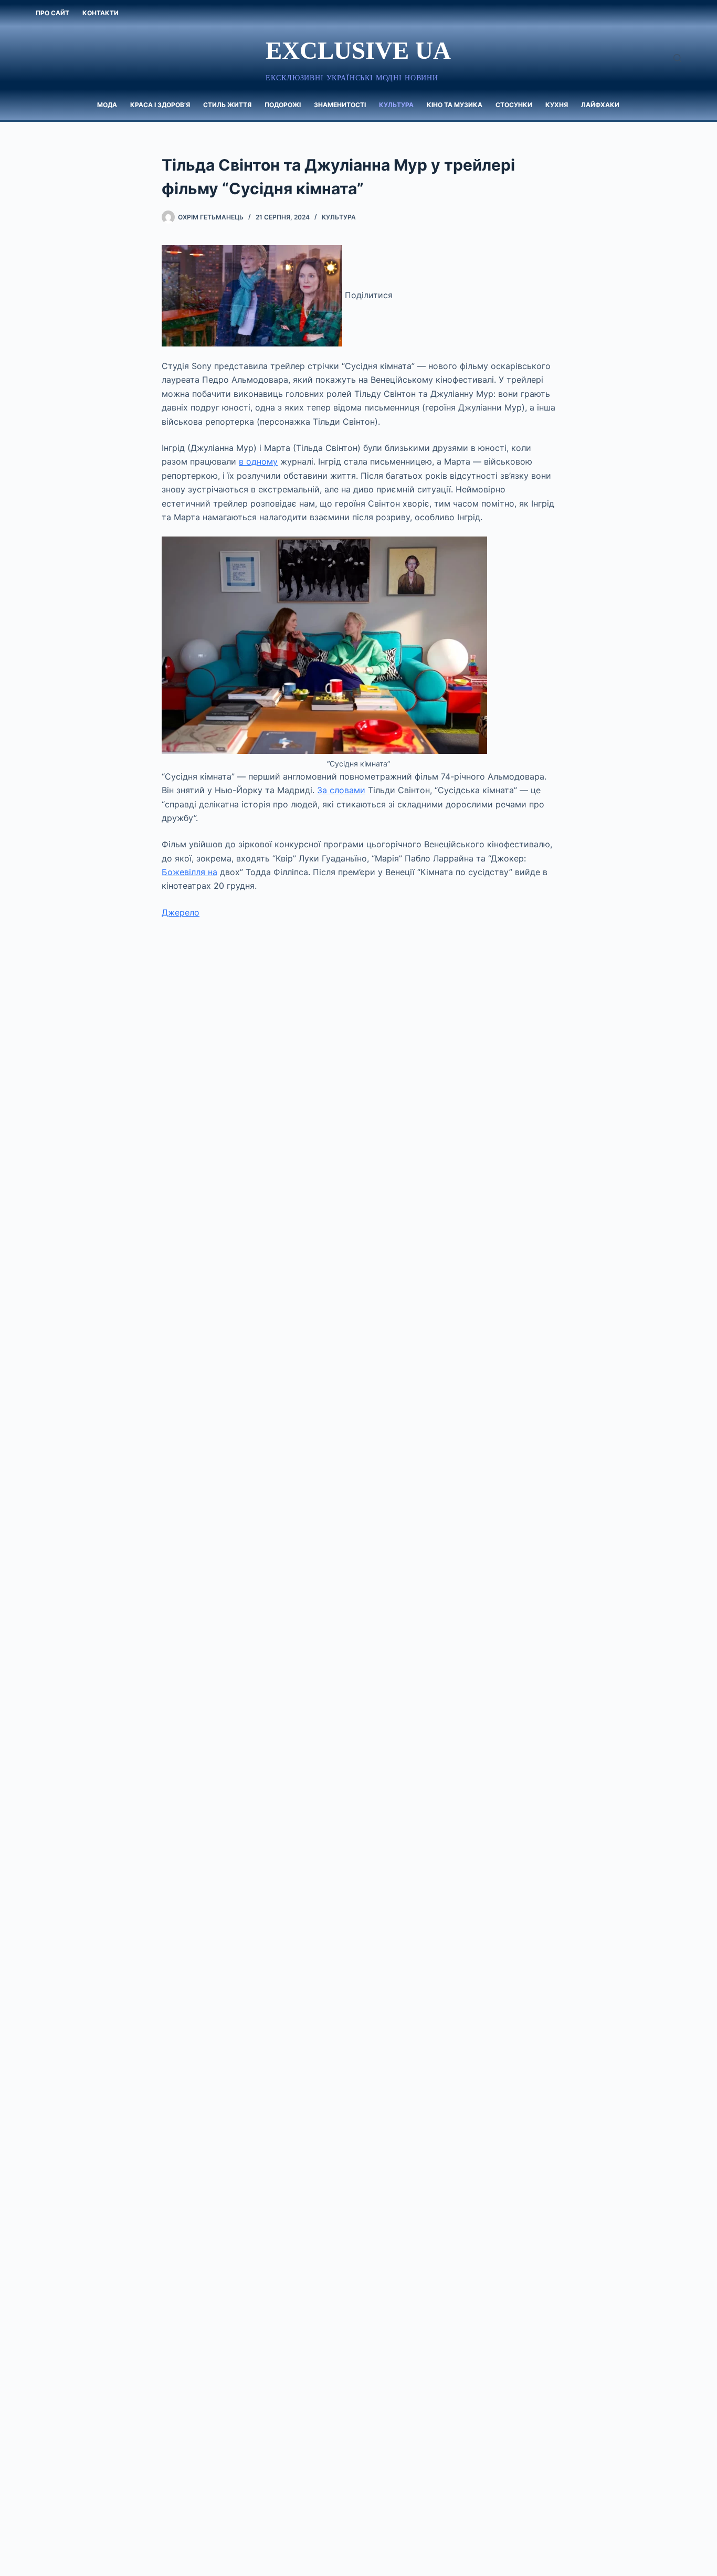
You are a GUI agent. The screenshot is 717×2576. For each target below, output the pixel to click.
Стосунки (514, 105)
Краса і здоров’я (160, 105)
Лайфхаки (600, 105)
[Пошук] (677, 58)
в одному (258, 461)
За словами (341, 790)
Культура (396, 105)
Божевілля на (189, 872)
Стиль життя (227, 105)
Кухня (557, 105)
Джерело (181, 912)
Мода (107, 105)
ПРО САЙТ (52, 13)
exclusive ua (358, 50)
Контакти (101, 13)
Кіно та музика (455, 105)
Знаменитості (340, 105)
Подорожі (283, 105)
